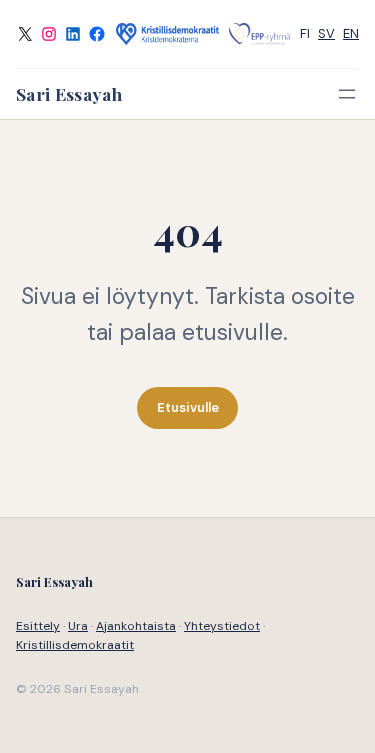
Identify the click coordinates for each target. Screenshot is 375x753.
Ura (78, 626)
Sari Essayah (69, 93)
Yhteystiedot (222, 626)
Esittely (38, 626)
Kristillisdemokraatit (75, 645)
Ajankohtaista (136, 626)
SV (326, 33)
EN (351, 33)
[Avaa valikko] (347, 94)
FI (305, 33)
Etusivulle (188, 407)
